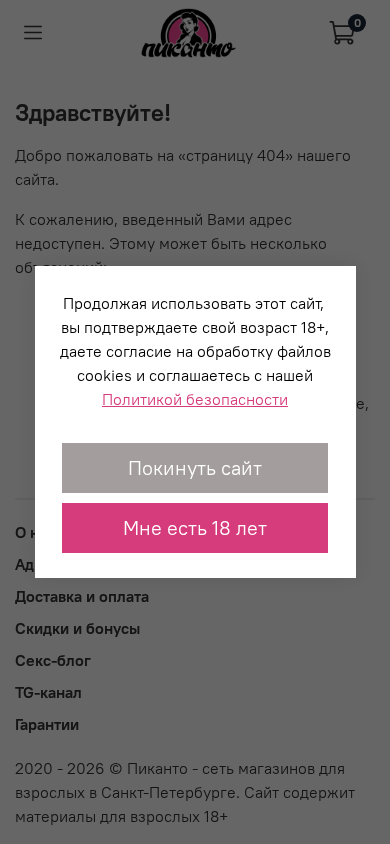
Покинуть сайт (195, 467)
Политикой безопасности (195, 399)
